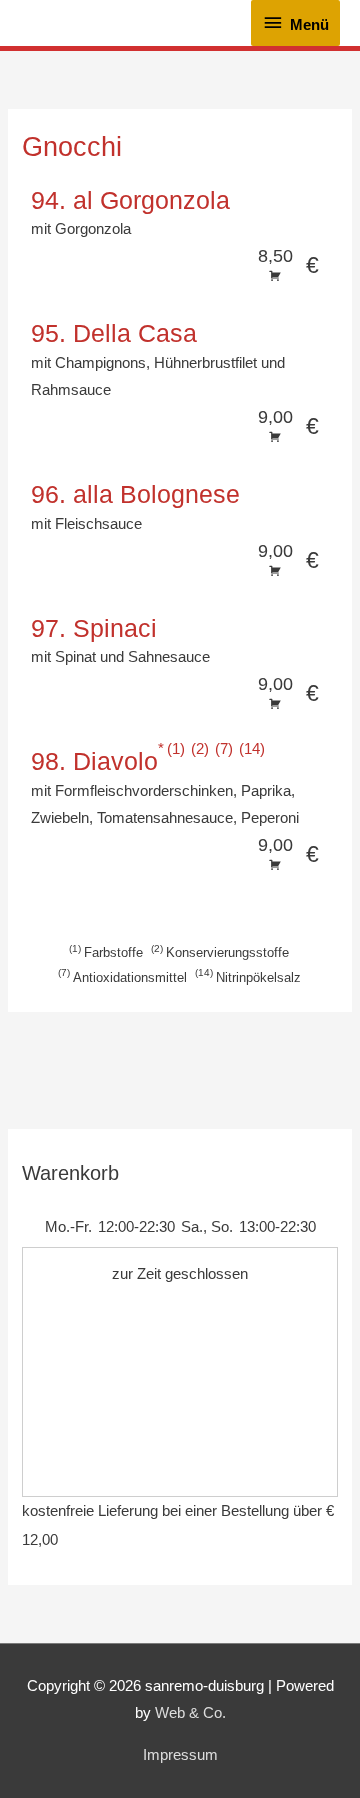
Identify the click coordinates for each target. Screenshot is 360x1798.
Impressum (180, 1755)
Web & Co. (190, 1713)
